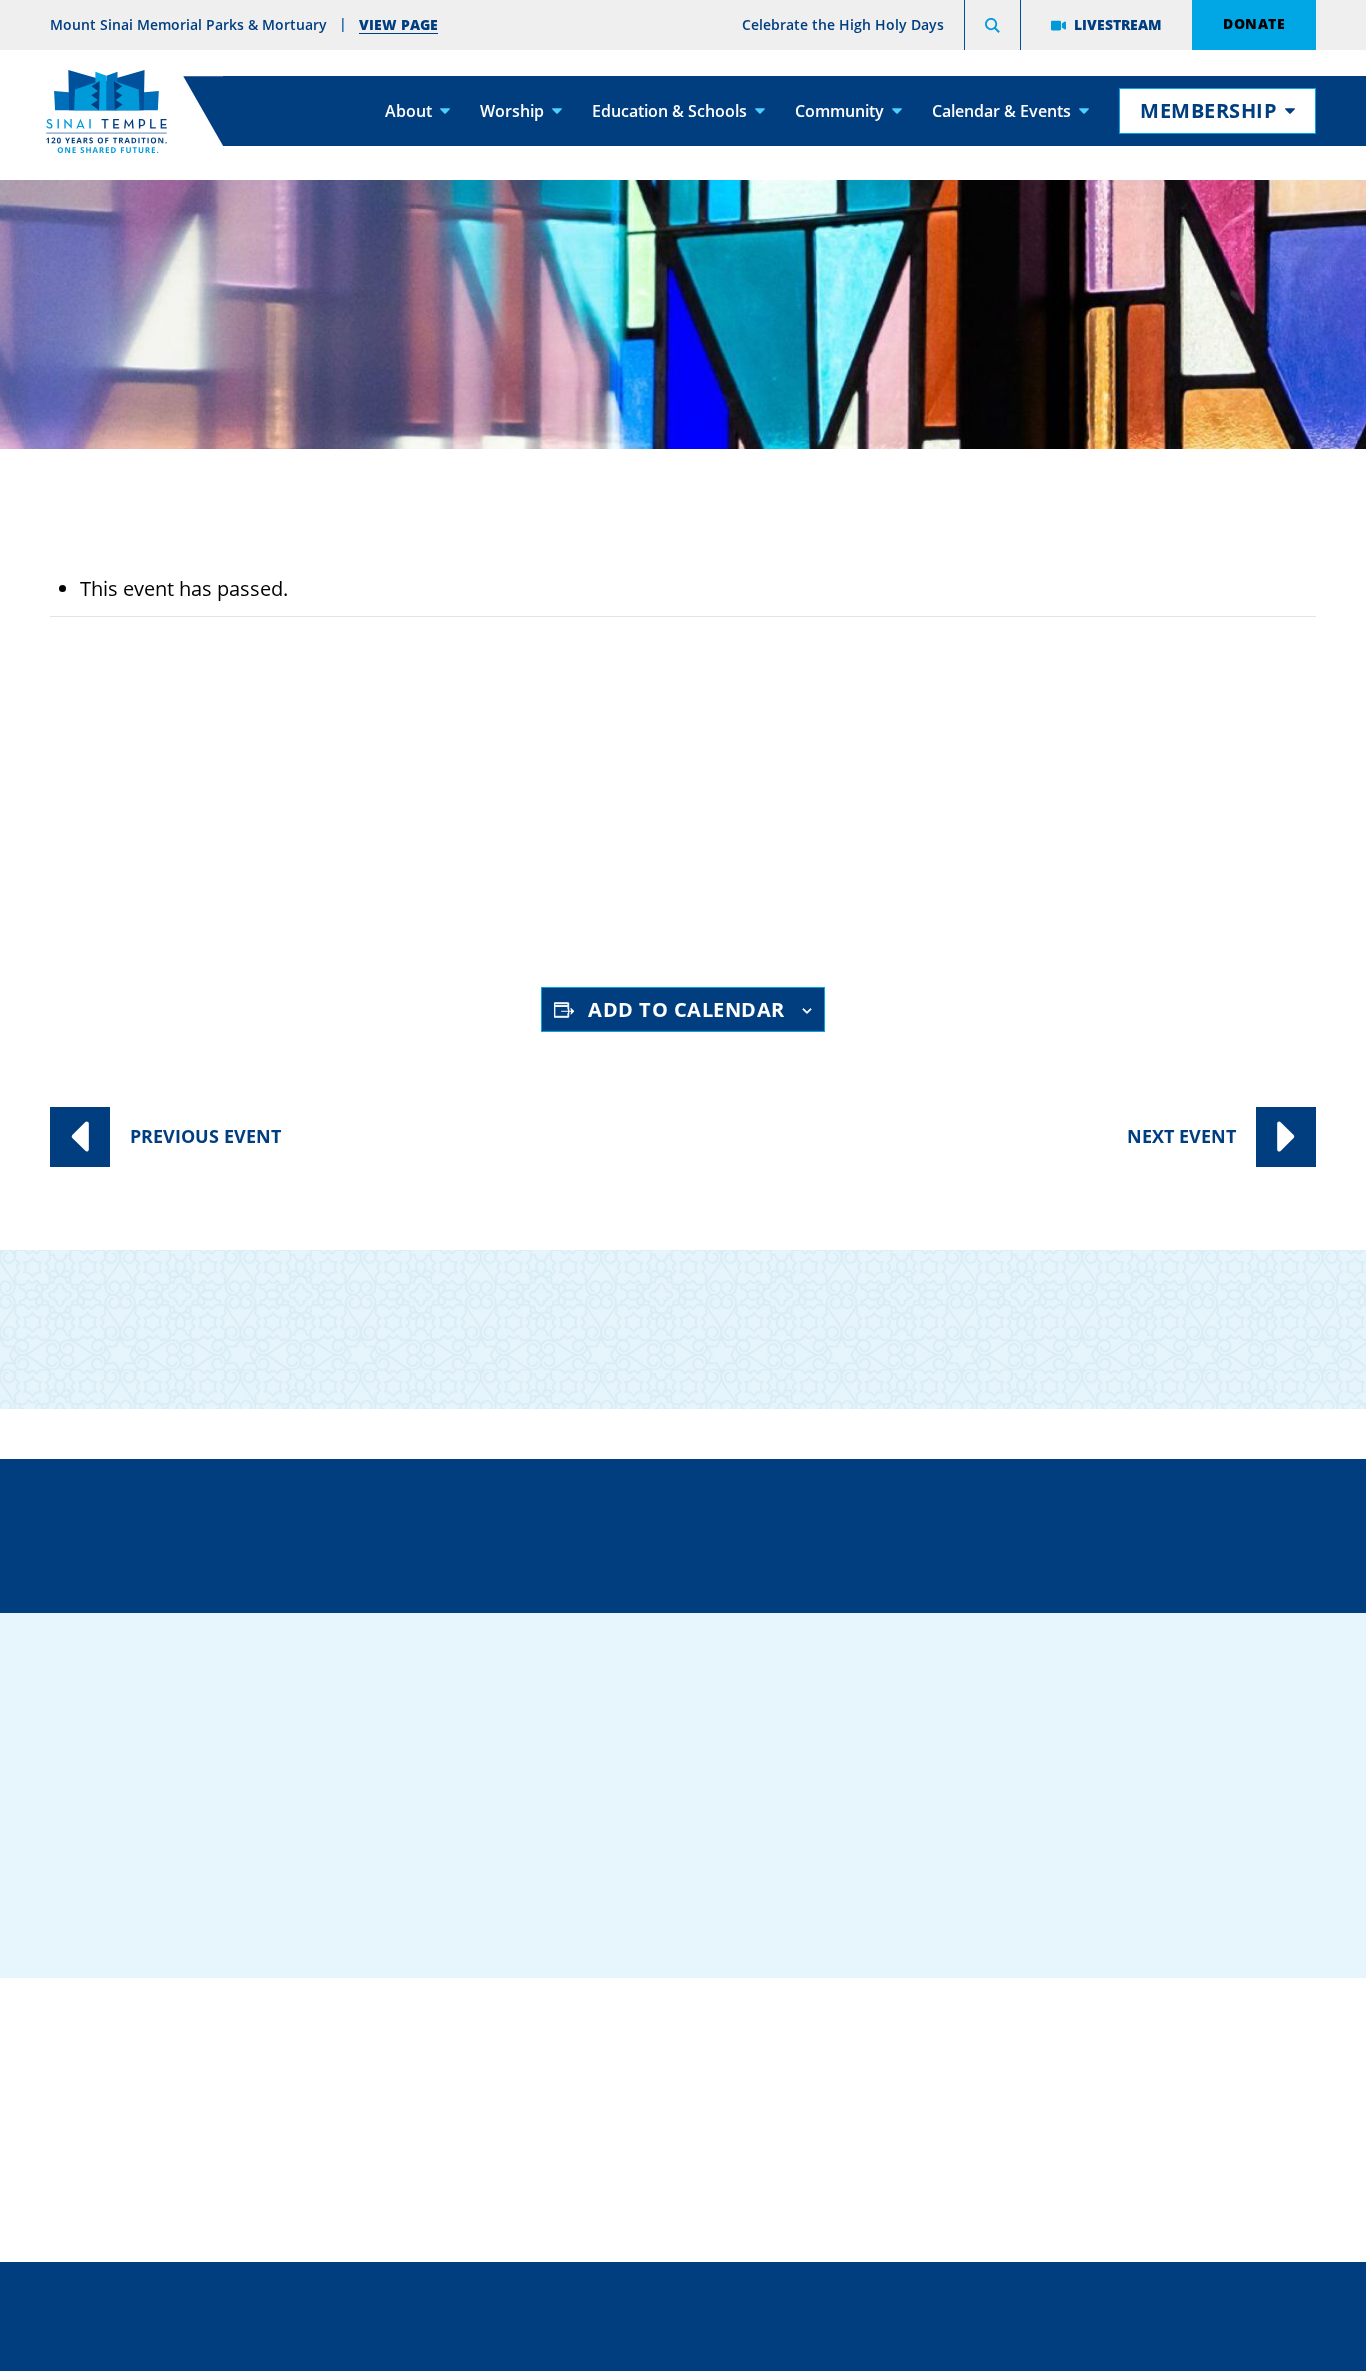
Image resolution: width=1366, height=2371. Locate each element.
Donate (1254, 23)
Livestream (1118, 24)
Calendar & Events (1001, 110)
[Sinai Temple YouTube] (1201, 1866)
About (408, 110)
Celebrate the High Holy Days (843, 24)
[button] (992, 28)
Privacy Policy (772, 2296)
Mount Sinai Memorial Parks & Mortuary (1103, 2152)
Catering (675, 2029)
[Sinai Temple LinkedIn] (1021, 1866)
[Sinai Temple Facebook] (961, 1866)
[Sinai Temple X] (1081, 1866)
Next (1181, 1136)
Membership (1208, 110)
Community (839, 110)
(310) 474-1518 (504, 1531)
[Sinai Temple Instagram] (1141, 1866)
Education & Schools (669, 110)
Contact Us (800, 1531)
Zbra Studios (732, 2341)
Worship (512, 110)
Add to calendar (686, 1009)
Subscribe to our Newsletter (1077, 1312)
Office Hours (1091, 1531)
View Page (398, 24)
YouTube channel (567, 896)
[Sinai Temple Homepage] (106, 111)
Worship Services (261, 823)
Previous (205, 1136)
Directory (222, 1531)
